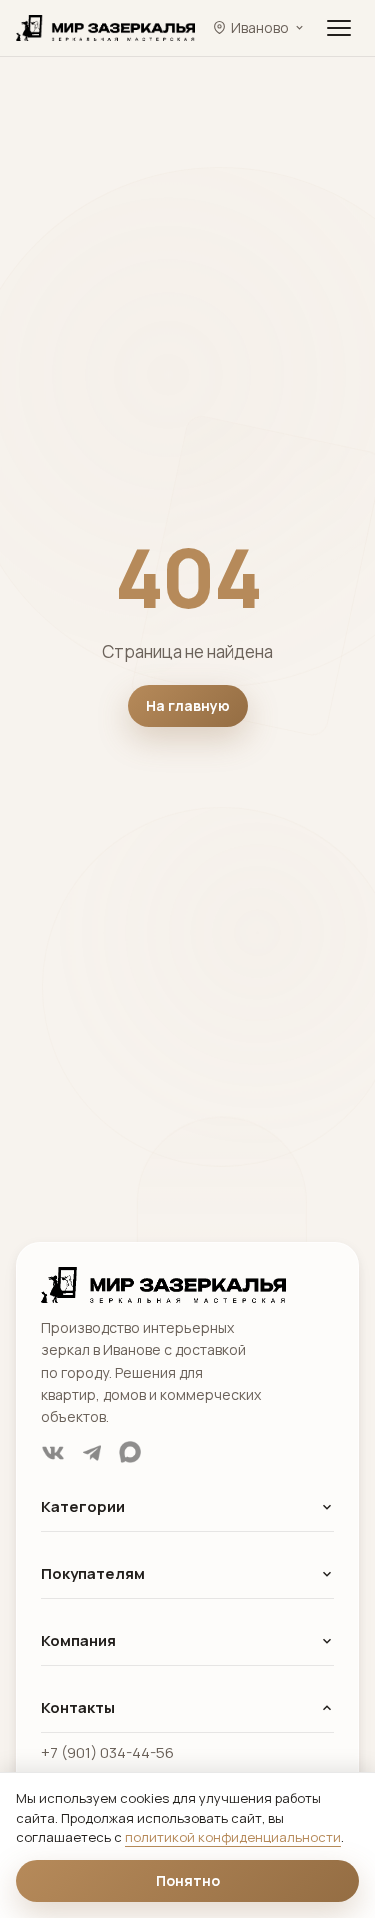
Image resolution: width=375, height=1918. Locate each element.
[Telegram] (92, 1453)
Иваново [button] (260, 27)
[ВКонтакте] (53, 1453)
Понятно (188, 1880)
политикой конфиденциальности (233, 1837)
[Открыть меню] (339, 28)
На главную (188, 705)
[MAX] (130, 1453)
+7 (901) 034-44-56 (107, 1752)
